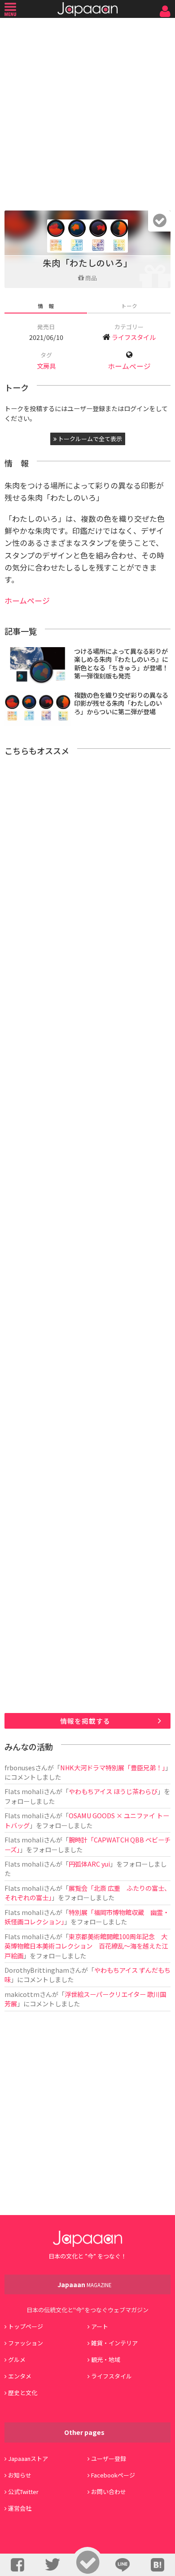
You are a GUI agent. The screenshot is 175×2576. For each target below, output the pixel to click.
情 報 (46, 306)
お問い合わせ (109, 2492)
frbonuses (20, 1767)
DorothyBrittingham (37, 1970)
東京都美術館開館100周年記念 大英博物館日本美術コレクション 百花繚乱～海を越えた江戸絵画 (86, 1946)
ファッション (26, 2343)
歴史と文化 (23, 2393)
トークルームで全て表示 (89, 439)
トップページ (26, 2326)
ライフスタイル (134, 337)
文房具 (46, 366)
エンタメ (20, 2376)
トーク (129, 306)
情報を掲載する (85, 1721)
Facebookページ (113, 2475)
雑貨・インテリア (114, 2343)
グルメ (17, 2359)
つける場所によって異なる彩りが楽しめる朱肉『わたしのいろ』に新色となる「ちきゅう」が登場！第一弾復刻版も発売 (121, 663)
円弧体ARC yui (89, 1864)
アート (100, 2326)
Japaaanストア (28, 2458)
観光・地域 (106, 2359)
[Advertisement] (87, 112)
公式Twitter (23, 2492)
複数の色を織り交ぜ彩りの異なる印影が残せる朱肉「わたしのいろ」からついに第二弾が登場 (121, 703)
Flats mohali (24, 1791)
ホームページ (129, 366)
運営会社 (20, 2508)
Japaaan (87, 9)
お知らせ (20, 2475)
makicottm (22, 1994)
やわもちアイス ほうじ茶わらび (113, 1791)
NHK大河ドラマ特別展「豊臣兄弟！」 (113, 1767)
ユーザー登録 (109, 2458)
